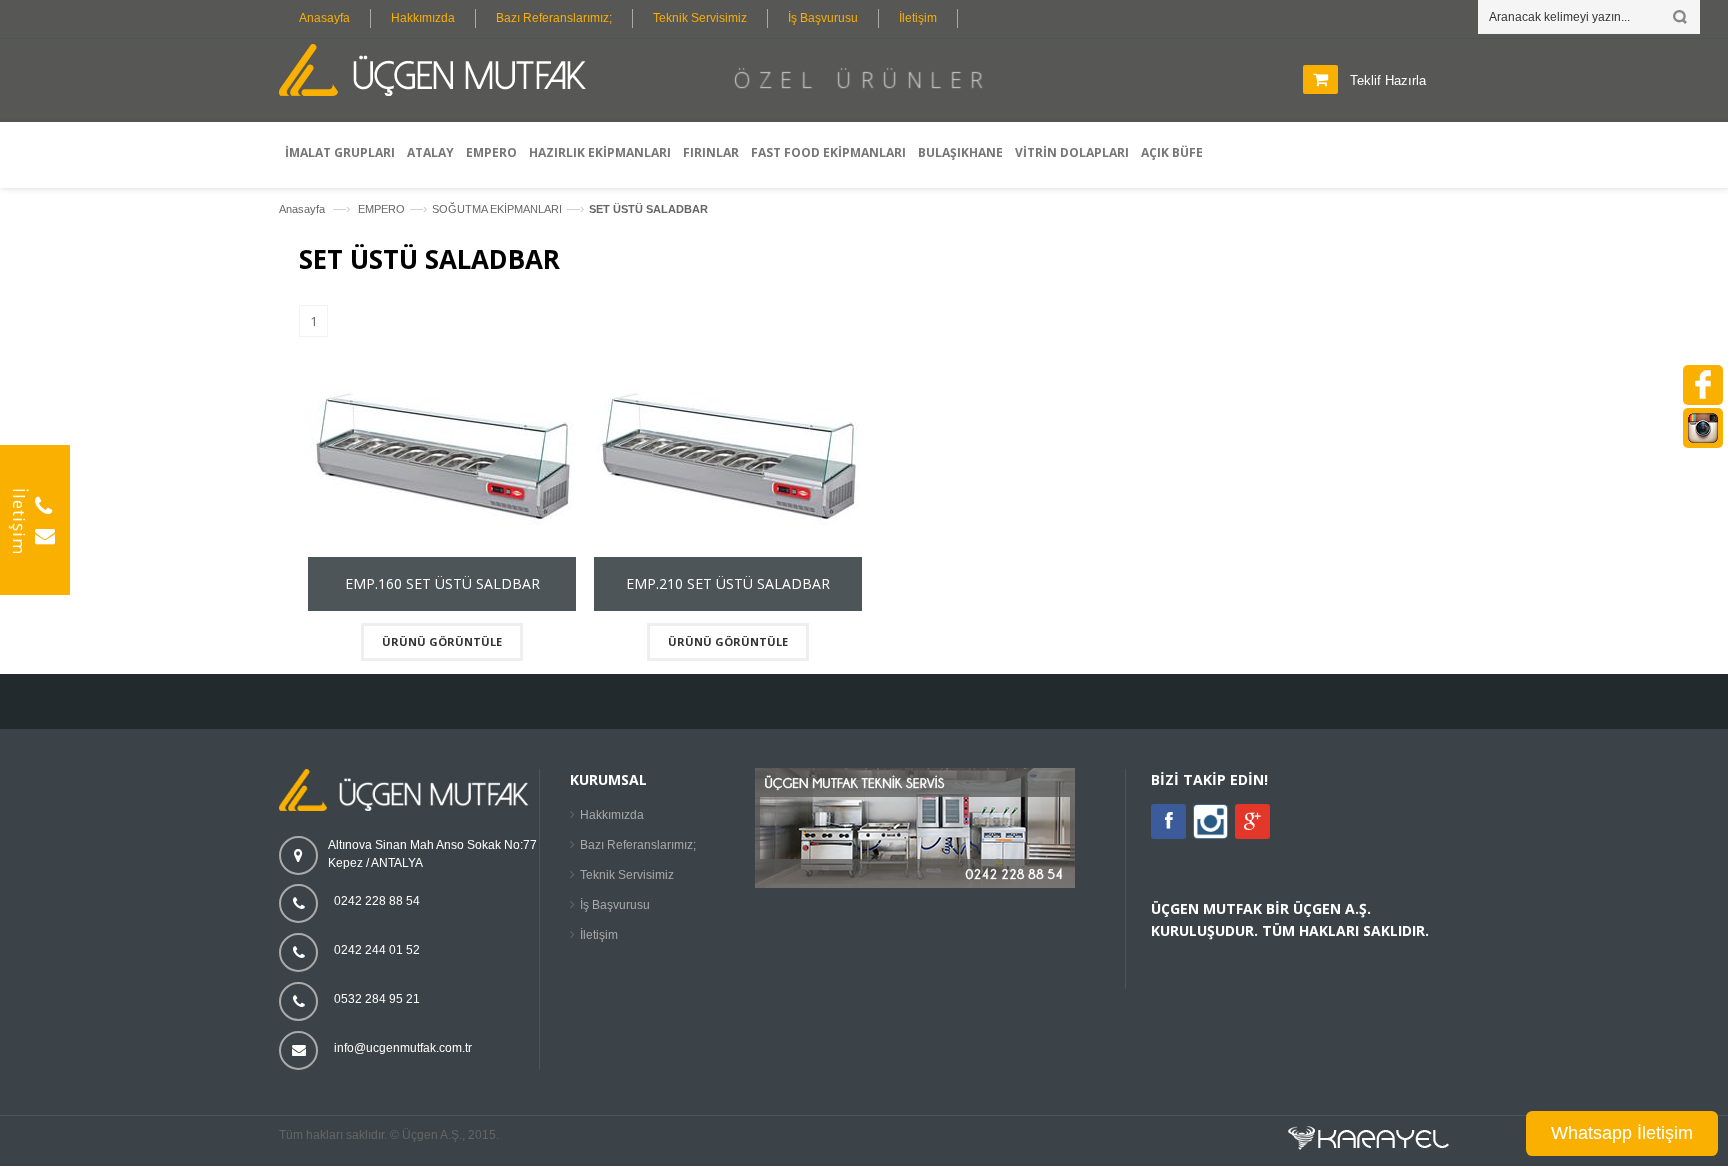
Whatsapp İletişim (1622, 1133)
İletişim (918, 18)
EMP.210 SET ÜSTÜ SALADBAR (728, 583)
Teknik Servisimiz (700, 18)
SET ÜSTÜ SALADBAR (648, 209)
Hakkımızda (423, 18)
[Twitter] (1210, 835)
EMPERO (381, 209)
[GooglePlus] (1252, 821)
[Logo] (409, 807)
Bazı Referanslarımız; (554, 18)
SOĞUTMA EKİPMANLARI (497, 209)
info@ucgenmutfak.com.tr (403, 1048)
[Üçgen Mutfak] (439, 73)
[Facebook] (1168, 821)
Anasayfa (324, 18)
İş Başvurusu (823, 18)
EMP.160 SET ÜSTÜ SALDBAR (442, 583)
